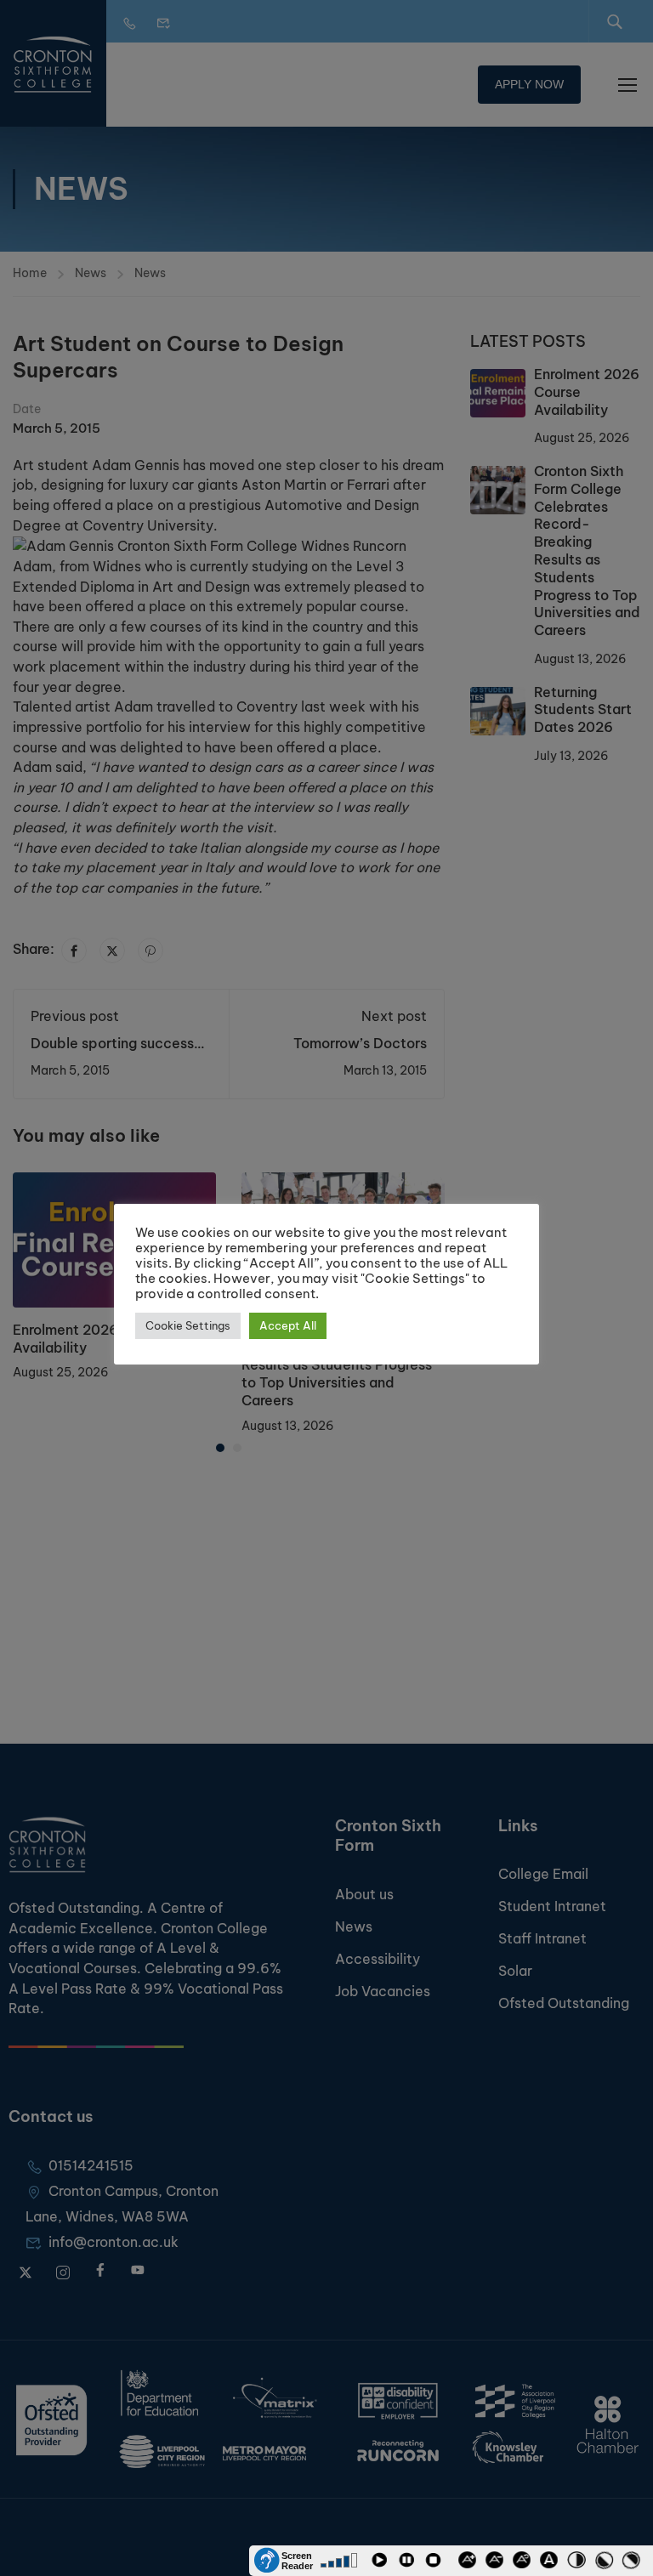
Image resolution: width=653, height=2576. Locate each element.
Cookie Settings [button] (188, 1325)
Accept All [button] (288, 1325)
